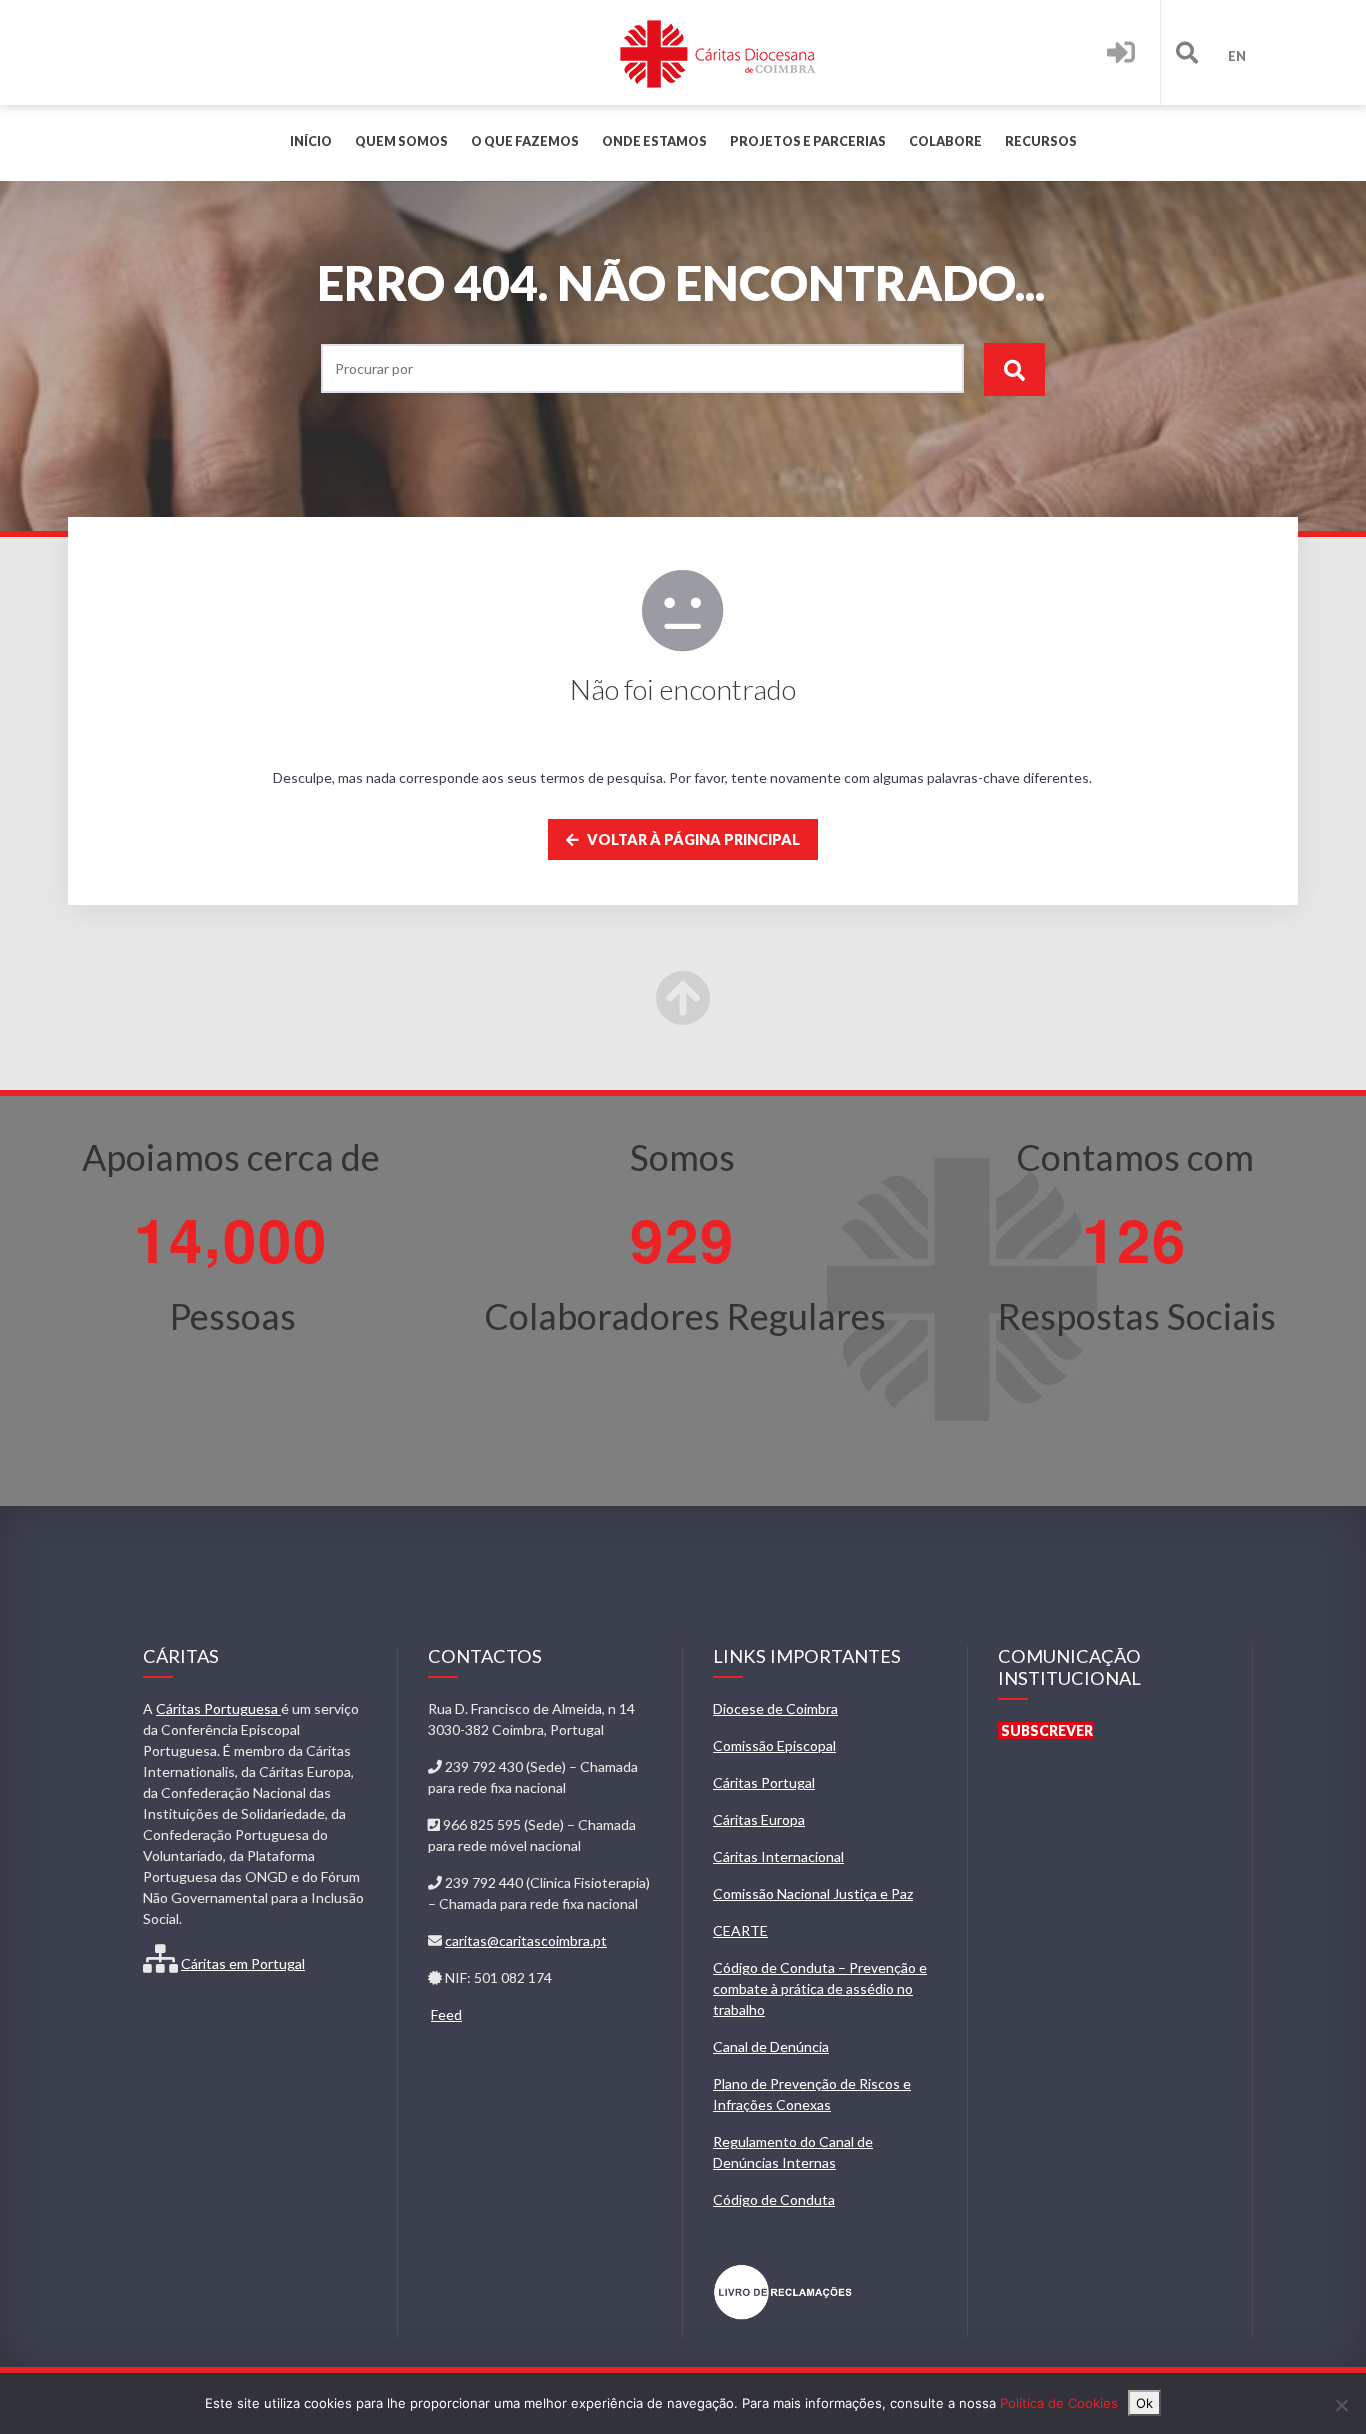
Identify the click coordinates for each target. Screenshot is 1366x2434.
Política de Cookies (1059, 2403)
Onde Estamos (654, 141)
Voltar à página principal (692, 839)
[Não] (1341, 2405)
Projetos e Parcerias (808, 141)
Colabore (945, 141)
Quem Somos (401, 141)
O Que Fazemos (525, 141)
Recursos (1041, 141)
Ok (1144, 2403)
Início (311, 141)
